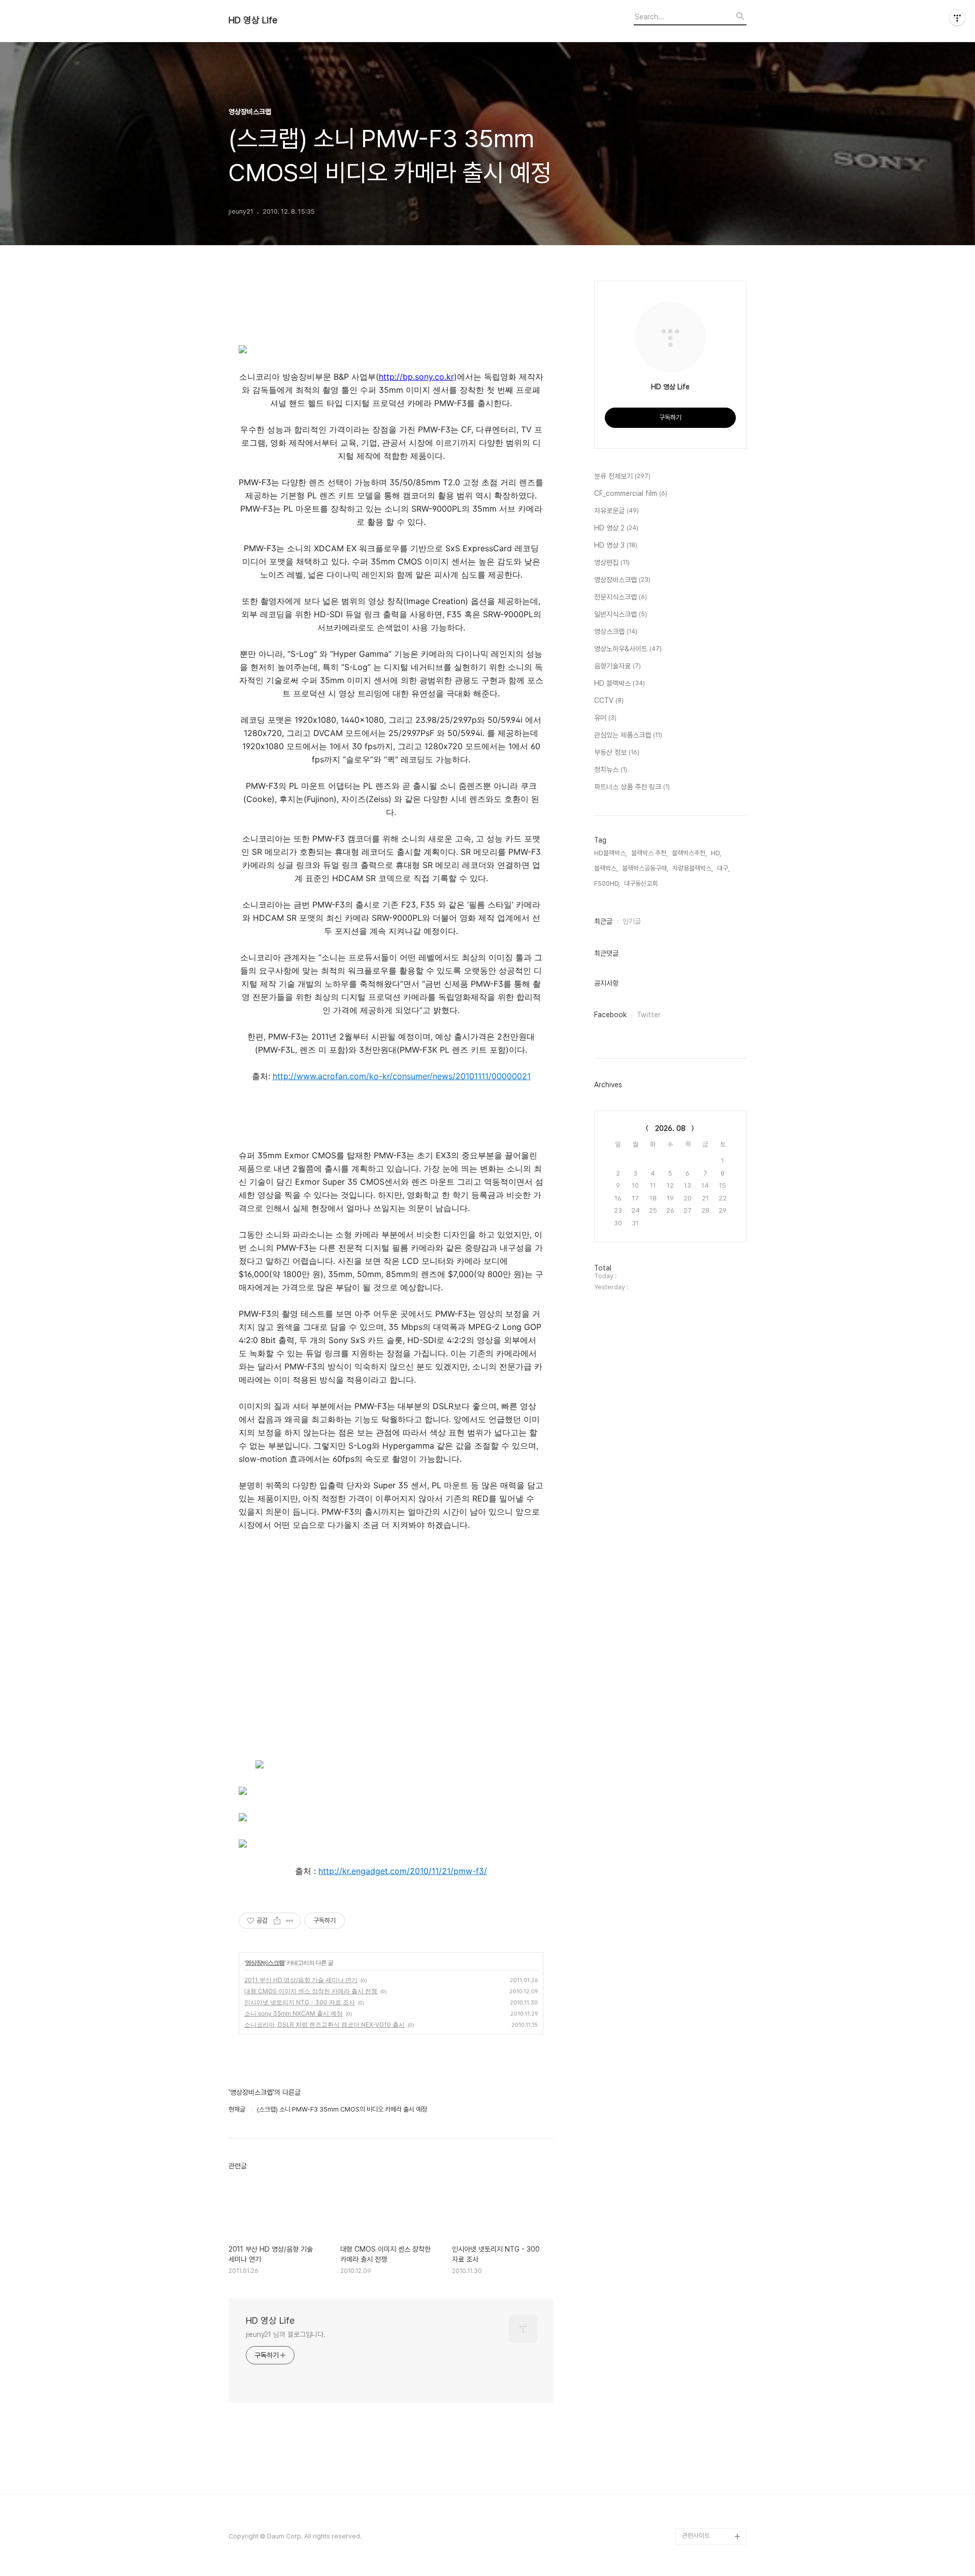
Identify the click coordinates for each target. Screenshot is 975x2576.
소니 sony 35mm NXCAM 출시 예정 (294, 2013)
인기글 (632, 921)
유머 (605, 718)
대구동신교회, (642, 883)
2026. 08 (670, 1128)
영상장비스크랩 (265, 1963)
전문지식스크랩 (621, 597)
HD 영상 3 (616, 545)
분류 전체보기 (622, 476)
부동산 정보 (617, 752)
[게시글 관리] (290, 1921)
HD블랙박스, (611, 853)
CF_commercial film (631, 493)
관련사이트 (696, 2536)
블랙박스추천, (689, 853)
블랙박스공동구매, (645, 868)
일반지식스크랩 (621, 614)
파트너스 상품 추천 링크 (632, 787)
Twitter (649, 1015)
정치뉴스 (611, 770)
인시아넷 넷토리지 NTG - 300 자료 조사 (300, 2002)
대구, (723, 868)
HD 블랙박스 (620, 683)
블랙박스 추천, (649, 853)
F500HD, (607, 883)
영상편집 (612, 562)
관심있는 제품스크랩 (628, 735)
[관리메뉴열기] (957, 18)
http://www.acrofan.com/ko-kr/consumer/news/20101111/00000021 (402, 1076)
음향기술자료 (617, 666)
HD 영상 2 (616, 528)
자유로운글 (616, 511)
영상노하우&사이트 (628, 649)
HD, (716, 853)
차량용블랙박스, (693, 868)
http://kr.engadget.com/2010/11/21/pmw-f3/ (403, 1871)
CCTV (609, 700)
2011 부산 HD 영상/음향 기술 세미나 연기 (301, 1980)
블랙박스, (606, 868)
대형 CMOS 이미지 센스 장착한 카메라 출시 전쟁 (311, 1991)
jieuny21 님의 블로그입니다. (286, 2334)
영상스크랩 (616, 631)
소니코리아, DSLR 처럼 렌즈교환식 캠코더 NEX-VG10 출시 (324, 2025)
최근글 (603, 921)
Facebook (610, 1015)
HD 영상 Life (253, 20)
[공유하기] (277, 1921)
